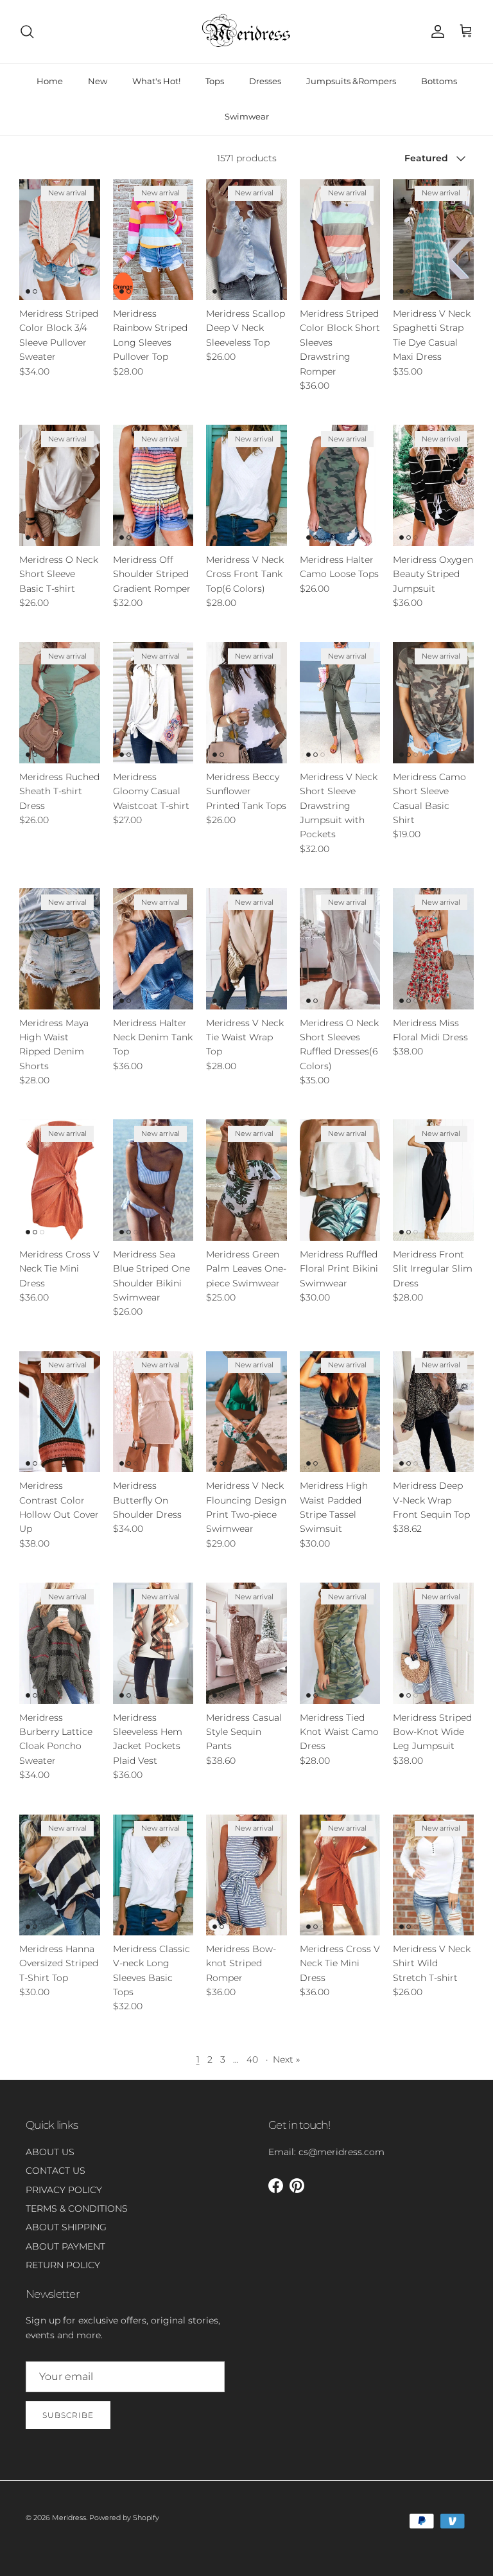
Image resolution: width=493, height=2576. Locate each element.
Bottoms (439, 81)
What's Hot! (156, 81)
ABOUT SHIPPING (66, 2227)
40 (252, 2059)
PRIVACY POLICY (64, 2190)
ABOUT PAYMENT (65, 2246)
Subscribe (68, 2415)
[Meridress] (246, 31)
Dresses (265, 81)
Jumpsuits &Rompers (351, 81)
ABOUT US (50, 2152)
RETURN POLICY (63, 2265)
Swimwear (247, 116)
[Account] (435, 31)
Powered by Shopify (124, 2518)
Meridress (69, 2518)
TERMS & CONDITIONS (77, 2208)
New (98, 81)
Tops (215, 81)
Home (50, 81)
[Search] (27, 31)
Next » (286, 2059)
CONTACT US (56, 2171)
